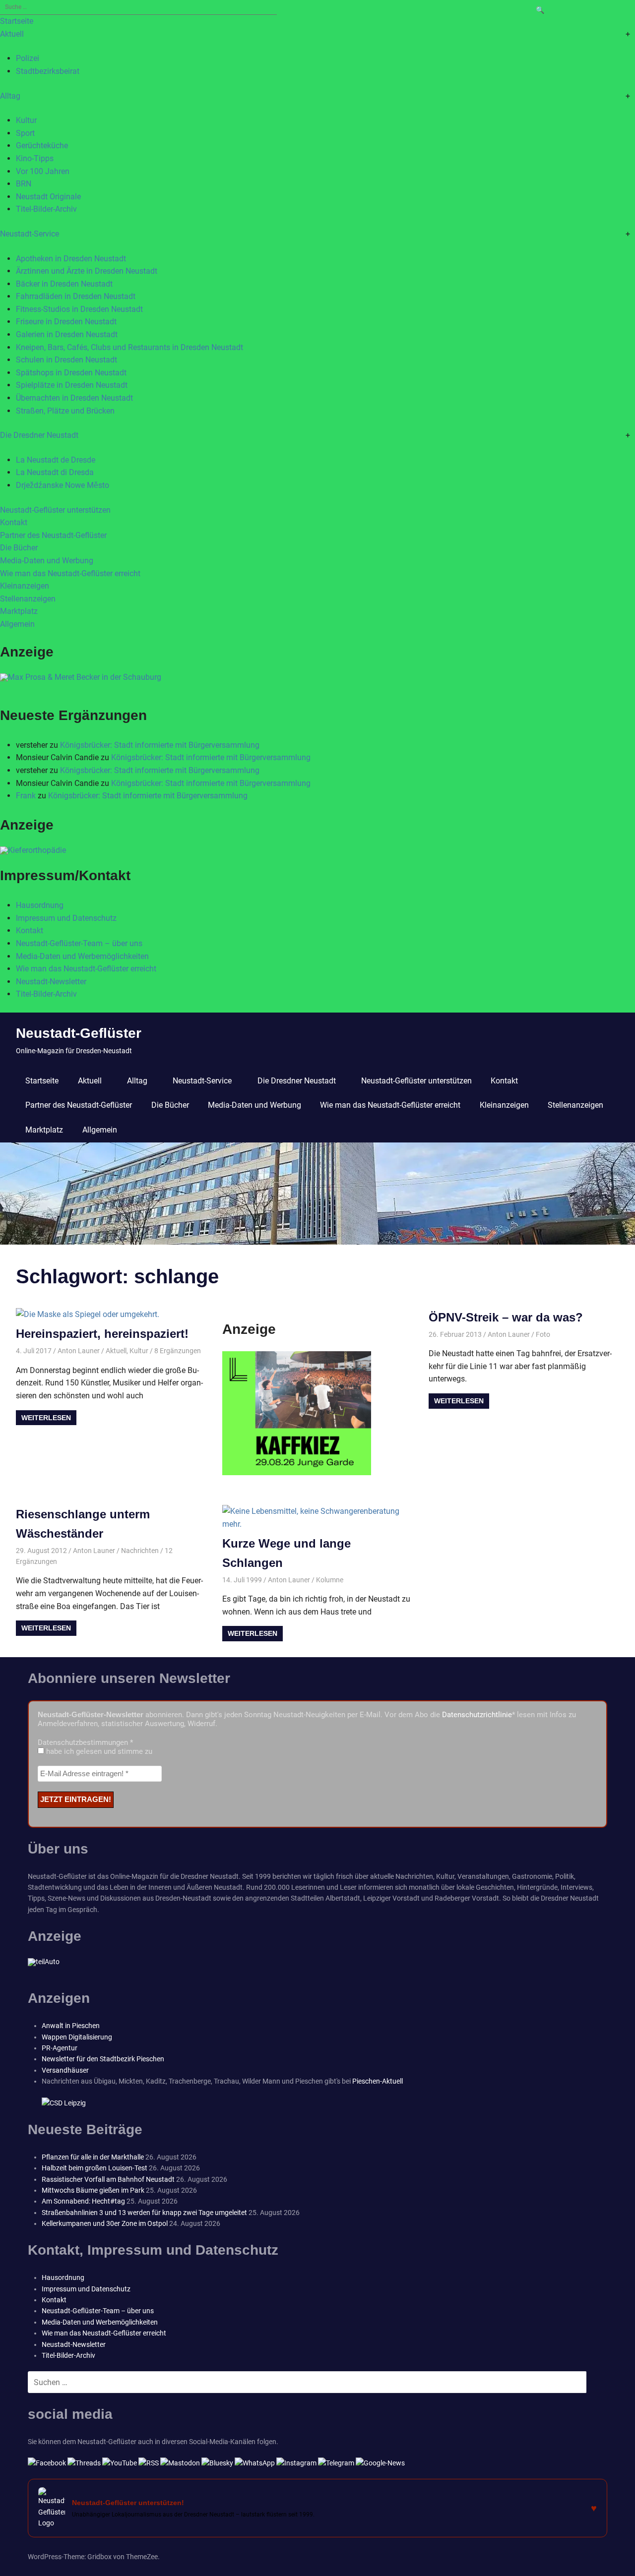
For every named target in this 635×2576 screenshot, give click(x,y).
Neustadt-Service (30, 234)
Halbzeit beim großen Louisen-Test (95, 2168)
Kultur (26, 120)
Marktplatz (19, 611)
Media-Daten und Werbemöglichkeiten (82, 956)
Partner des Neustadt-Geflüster (53, 535)
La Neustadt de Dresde (56, 460)
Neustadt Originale (48, 197)
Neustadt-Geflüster (79, 1033)
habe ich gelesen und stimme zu (98, 1751)
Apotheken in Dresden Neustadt (71, 259)
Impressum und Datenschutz (66, 918)
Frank (26, 796)
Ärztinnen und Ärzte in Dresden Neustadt (87, 271)
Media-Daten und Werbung (47, 561)
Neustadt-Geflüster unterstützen (55, 510)
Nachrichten (140, 1551)
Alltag (10, 96)
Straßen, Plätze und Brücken (65, 411)
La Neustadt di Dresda (55, 472)
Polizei (28, 58)
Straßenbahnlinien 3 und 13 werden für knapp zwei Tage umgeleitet (144, 2213)
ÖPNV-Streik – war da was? (506, 1317)
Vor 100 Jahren (43, 171)
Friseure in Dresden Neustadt (66, 322)
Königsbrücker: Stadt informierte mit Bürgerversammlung (160, 745)
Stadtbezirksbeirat (48, 71)
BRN (24, 184)
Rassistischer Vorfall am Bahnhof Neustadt (108, 2179)
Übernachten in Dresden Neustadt (74, 398)
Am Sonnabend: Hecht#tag (83, 2201)
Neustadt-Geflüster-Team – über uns (79, 943)
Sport (25, 133)
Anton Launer (79, 1351)
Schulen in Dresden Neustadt (66, 360)
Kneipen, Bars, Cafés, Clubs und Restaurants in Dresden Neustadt (129, 347)
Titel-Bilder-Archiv (46, 209)
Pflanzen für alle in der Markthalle (93, 2157)
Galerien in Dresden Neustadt (67, 334)
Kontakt (14, 522)
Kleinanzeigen (25, 586)
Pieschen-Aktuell (378, 2081)
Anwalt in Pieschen (71, 2026)
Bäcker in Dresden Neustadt (64, 284)
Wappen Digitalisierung (77, 2037)
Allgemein (17, 624)
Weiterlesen (46, 1418)
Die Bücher (19, 548)
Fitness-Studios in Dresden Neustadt (79, 309)
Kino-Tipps (35, 158)
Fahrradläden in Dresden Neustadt (76, 296)
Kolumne (330, 1580)
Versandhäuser (65, 2070)
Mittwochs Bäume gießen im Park (93, 2190)
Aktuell (12, 34)
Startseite (17, 21)
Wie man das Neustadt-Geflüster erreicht (70, 573)
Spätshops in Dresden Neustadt (71, 373)
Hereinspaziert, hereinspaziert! (102, 1334)
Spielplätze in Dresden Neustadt (72, 385)
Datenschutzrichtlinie (477, 1715)
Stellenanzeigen (28, 599)
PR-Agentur (60, 2048)
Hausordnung (40, 905)
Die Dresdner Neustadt (39, 435)
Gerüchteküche (42, 146)
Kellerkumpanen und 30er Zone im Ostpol (105, 2223)
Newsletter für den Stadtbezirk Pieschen (103, 2059)
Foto (543, 1334)
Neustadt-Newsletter (51, 982)
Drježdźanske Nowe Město (63, 485)
